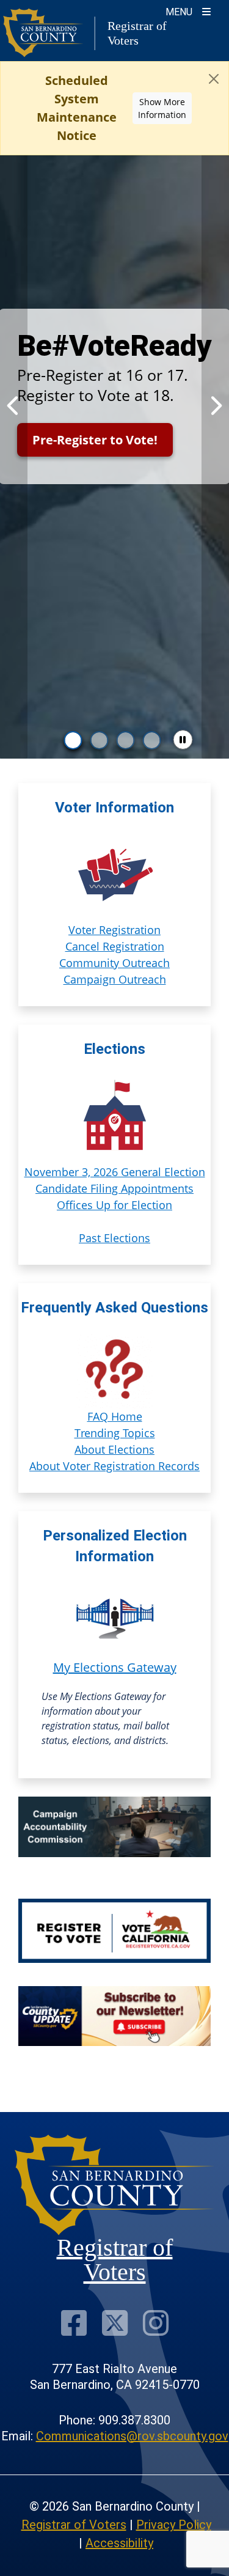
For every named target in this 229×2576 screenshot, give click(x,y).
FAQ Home (115, 1416)
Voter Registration (114, 930)
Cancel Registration (115, 946)
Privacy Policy (174, 2525)
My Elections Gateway (115, 1667)
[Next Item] (215, 406)
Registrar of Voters (74, 2525)
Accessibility (119, 2543)
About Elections (114, 1449)
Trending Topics (115, 1433)
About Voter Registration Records (114, 1466)
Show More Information (162, 108)
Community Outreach (114, 963)
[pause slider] (183, 740)
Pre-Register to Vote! (95, 440)
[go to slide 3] (126, 740)
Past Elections (114, 1238)
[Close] (214, 79)
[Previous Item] (14, 406)
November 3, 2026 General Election (115, 1172)
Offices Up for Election (114, 1205)
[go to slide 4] (152, 740)
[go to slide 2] (100, 740)
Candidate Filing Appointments (114, 1188)
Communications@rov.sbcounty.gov (132, 2436)
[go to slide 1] (73, 740)
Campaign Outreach (115, 979)
